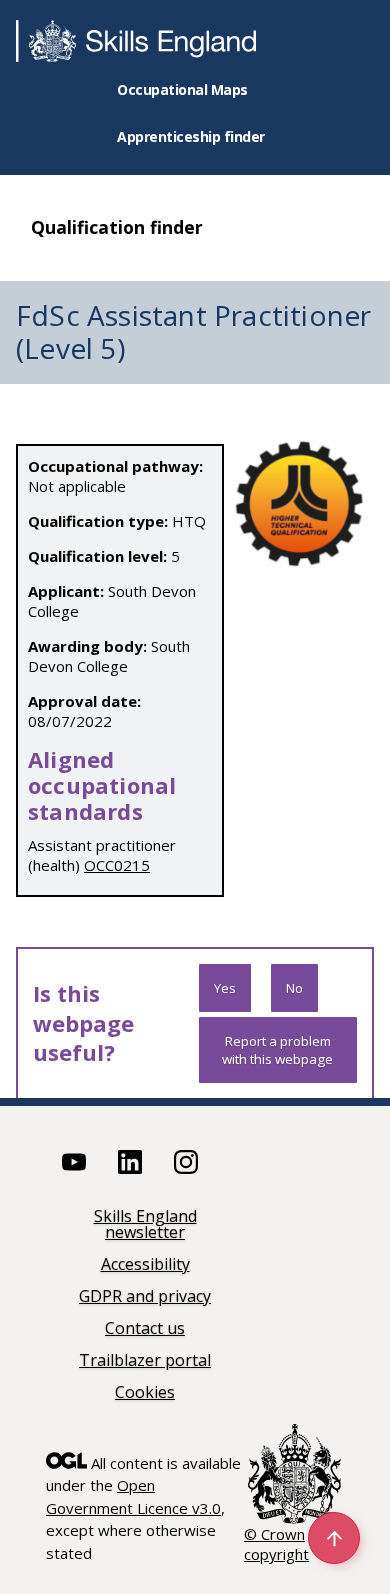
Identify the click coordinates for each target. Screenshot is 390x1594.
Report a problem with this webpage (277, 1050)
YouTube (74, 1162)
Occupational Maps (182, 89)
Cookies (145, 1393)
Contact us (145, 1329)
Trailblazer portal (145, 1361)
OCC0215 (117, 865)
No (294, 988)
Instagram (186, 1162)
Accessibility (145, 1265)
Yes (225, 988)
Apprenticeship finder (191, 136)
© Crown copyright (276, 1544)
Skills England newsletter (145, 1225)
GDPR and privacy (145, 1297)
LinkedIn (130, 1162)
